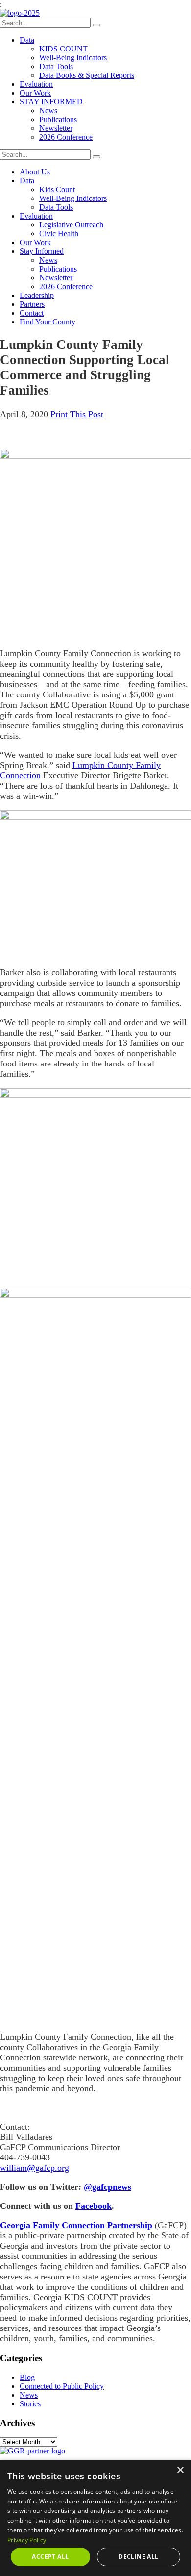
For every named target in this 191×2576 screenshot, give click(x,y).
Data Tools (56, 66)
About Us (35, 172)
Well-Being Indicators (73, 58)
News (48, 111)
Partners (32, 304)
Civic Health (59, 234)
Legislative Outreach (71, 225)
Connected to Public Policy (62, 2386)
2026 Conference (66, 137)
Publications (58, 119)
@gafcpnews (107, 2187)
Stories (30, 2404)
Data (27, 40)
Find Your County (48, 322)
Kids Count (57, 189)
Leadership (37, 295)
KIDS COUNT (63, 49)
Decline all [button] (138, 2557)
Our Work (35, 93)
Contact (32, 313)
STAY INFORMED (51, 102)
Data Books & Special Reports (87, 75)
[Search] (96, 25)
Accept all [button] (50, 2557)
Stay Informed (42, 251)
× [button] (180, 2470)
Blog (27, 2377)
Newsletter (56, 128)
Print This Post (77, 414)
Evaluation (36, 84)
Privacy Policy (27, 2540)
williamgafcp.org (35, 2168)
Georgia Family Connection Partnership (76, 2225)
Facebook (94, 2206)
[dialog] (95, 2518)
